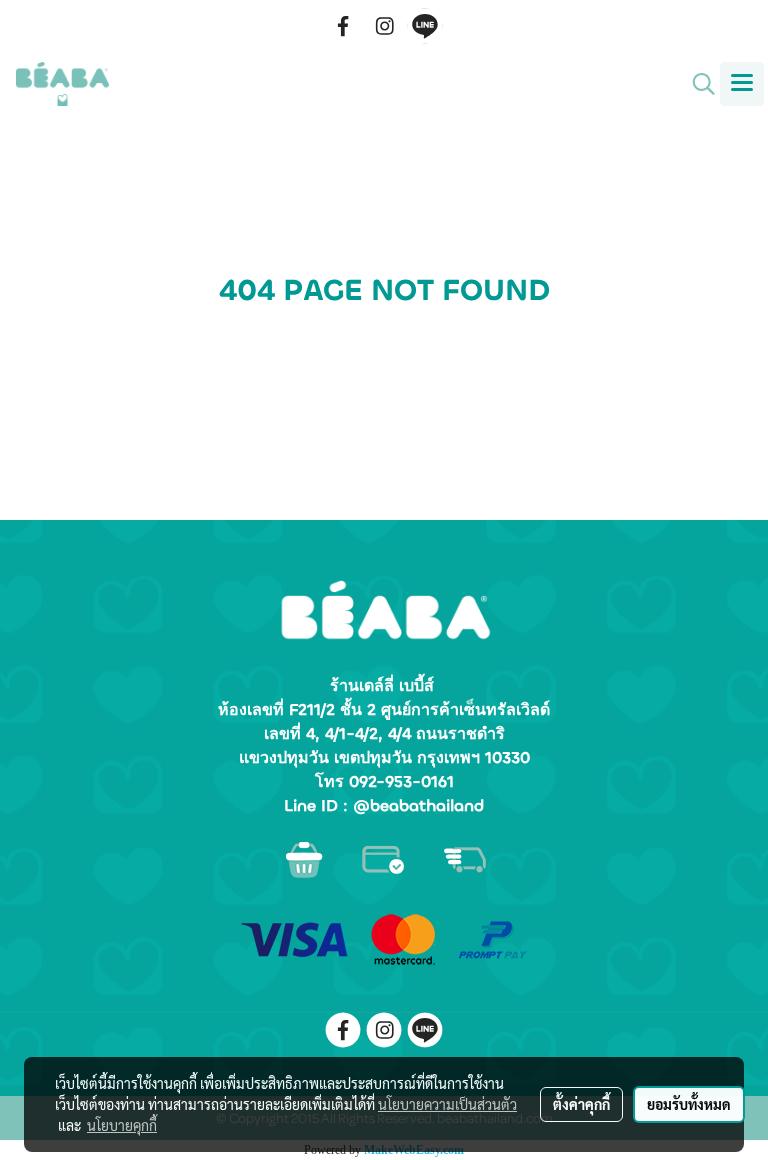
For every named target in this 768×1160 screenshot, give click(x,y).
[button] (697, 84)
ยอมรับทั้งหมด (689, 1104)
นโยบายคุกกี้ (122, 1125)
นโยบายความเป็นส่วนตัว (447, 1104)
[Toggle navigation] (742, 84)
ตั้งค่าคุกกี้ (581, 1104)
